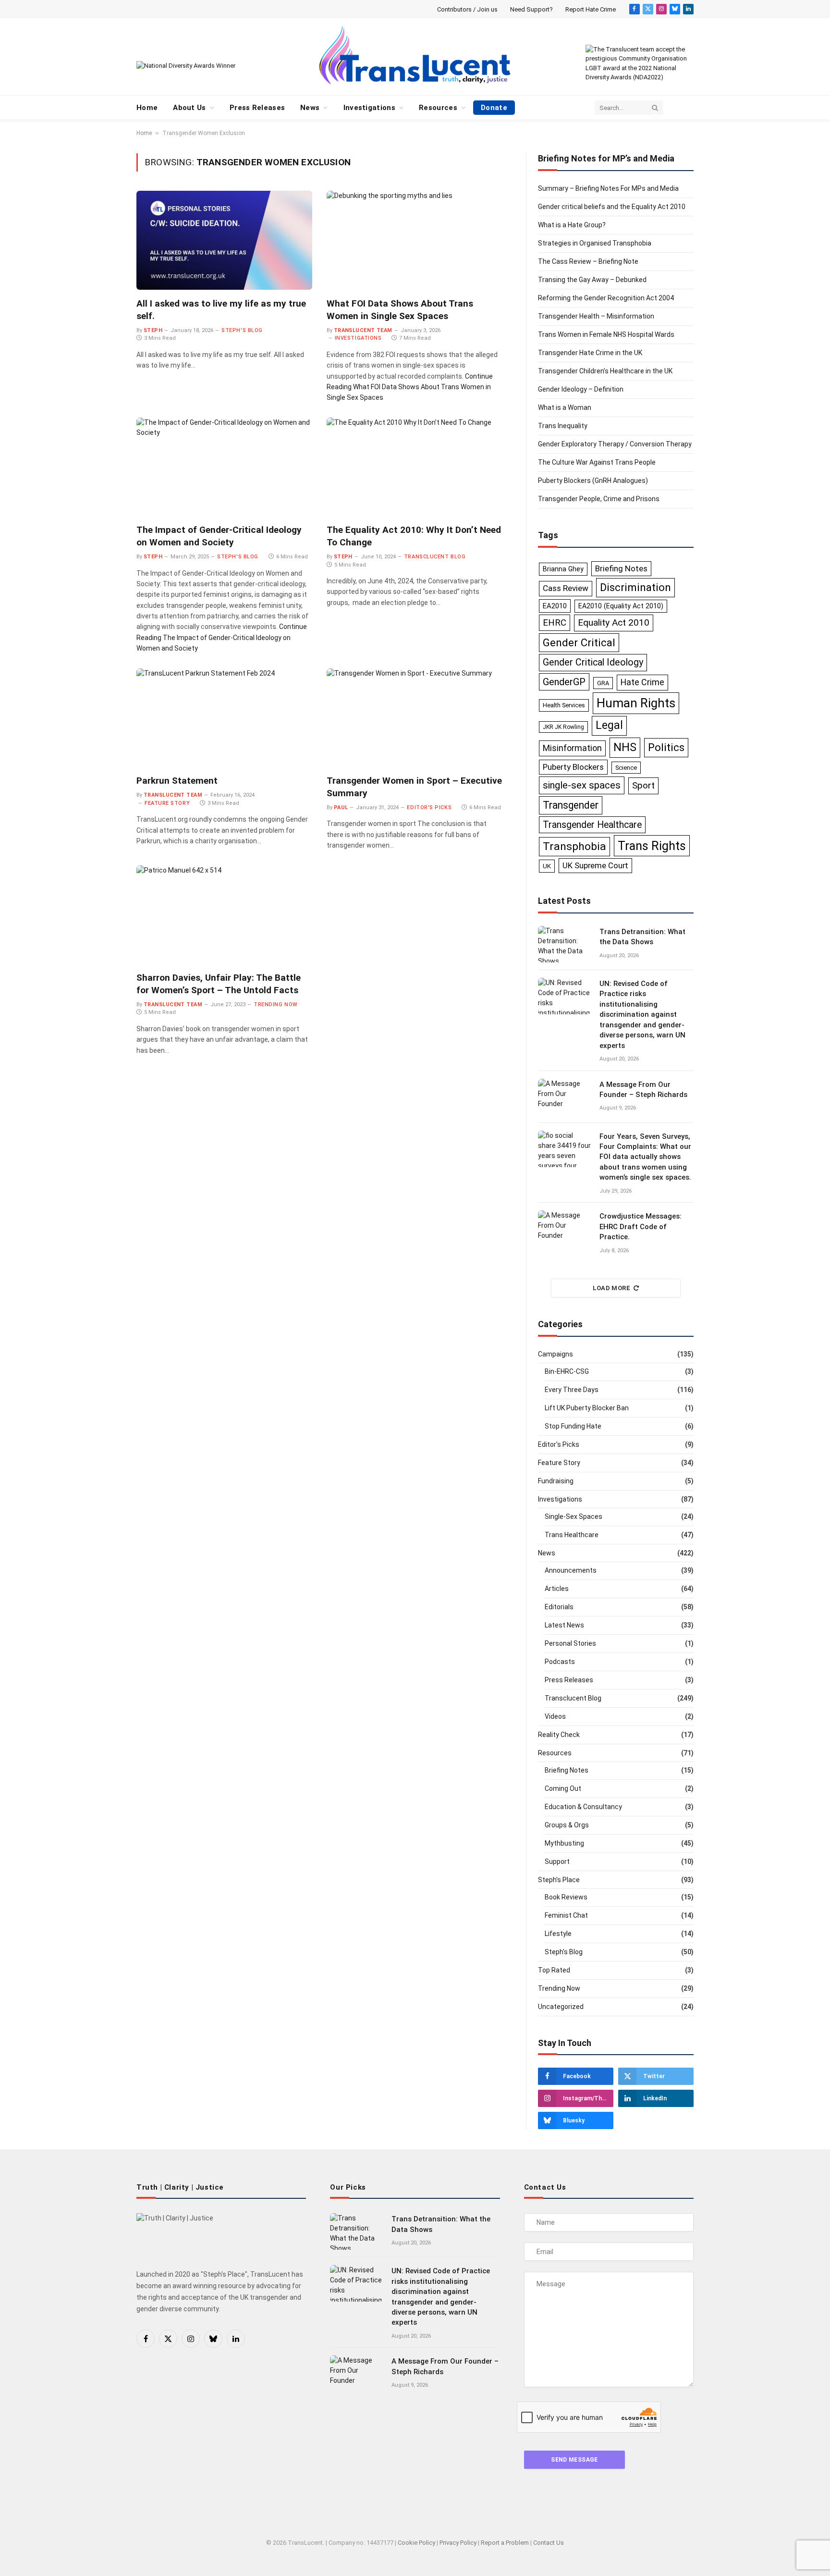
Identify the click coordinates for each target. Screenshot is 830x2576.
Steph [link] (153, 330)
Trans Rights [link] (652, 846)
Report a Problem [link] (505, 2543)
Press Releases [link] (257, 108)
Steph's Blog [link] (242, 330)
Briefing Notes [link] (621, 568)
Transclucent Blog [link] (435, 557)
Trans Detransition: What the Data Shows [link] (642, 937)
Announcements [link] (571, 1570)
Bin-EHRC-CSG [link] (567, 1371)
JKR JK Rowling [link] (563, 727)
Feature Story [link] (167, 803)
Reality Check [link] (559, 1735)
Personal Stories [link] (570, 1643)
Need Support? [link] (531, 9)
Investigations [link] (369, 108)
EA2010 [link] (555, 606)
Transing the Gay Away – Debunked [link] (592, 280)
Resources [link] (438, 108)
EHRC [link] (555, 623)
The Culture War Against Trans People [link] (597, 462)
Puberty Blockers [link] (573, 767)
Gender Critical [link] (579, 642)
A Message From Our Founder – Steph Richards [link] (643, 1090)
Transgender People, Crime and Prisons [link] (599, 499)
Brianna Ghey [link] (563, 569)
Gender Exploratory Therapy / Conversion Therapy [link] (615, 444)
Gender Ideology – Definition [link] (581, 389)
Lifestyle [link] (558, 1934)
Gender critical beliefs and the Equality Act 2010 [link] (612, 207)
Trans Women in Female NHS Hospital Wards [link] (606, 334)
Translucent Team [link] (363, 330)
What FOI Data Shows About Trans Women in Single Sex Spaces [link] (400, 310)
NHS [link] (625, 747)
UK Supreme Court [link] (595, 866)
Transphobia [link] (574, 846)
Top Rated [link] (554, 1970)
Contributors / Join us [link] (467, 9)
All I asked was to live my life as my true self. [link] (221, 310)
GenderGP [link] (564, 682)
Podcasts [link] (560, 1662)
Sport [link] (643, 785)
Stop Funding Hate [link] (573, 1426)
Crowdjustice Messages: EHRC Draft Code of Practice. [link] (641, 1226)
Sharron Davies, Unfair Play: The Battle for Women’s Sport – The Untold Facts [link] (219, 984)
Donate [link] (494, 108)
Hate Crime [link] (642, 682)
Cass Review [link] (566, 588)
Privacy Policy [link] (458, 2543)
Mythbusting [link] (564, 1843)
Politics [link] (666, 747)
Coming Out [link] (563, 1788)
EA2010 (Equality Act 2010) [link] (621, 606)
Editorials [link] (559, 1607)
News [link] (310, 108)
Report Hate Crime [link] (591, 9)
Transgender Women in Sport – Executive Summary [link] (414, 787)
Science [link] (626, 768)
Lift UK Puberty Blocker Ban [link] (587, 1408)
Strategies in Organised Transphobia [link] (595, 243)
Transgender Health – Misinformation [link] (596, 316)
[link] (635, 9)
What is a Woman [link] (565, 407)
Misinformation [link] (572, 748)
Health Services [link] (564, 705)
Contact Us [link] (549, 2543)
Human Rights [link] (636, 703)
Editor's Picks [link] (429, 807)
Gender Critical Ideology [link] (593, 662)
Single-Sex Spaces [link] (574, 1516)
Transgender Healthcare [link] (592, 825)
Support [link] (557, 1861)
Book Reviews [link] (566, 1897)
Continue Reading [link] (410, 387)
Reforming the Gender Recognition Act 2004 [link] (606, 298)
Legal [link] (609, 725)
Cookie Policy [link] (416, 2543)
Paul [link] (341, 807)
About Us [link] (189, 108)
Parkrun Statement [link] (177, 781)
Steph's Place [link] (559, 1880)
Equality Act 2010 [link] (614, 622)
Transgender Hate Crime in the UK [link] (590, 353)
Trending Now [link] (276, 1005)
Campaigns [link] (555, 1354)
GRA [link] (603, 683)
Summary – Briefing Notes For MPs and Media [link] (608, 188)
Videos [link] (555, 1716)
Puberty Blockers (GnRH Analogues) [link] (593, 481)
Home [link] (147, 108)
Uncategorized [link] (561, 2007)
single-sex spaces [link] (582, 785)
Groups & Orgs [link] (567, 1825)
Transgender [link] (571, 805)
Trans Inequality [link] (563, 426)
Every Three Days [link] (572, 1390)
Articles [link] (557, 1589)
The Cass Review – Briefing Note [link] (588, 261)
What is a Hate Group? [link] (572, 225)
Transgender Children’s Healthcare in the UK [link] (605, 371)
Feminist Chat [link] (566, 1915)
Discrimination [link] (635, 587)
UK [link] (547, 866)
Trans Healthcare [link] (572, 1535)
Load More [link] (612, 1288)
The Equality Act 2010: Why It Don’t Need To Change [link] (414, 536)
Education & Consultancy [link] (583, 1807)
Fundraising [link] (556, 1481)
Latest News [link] (564, 1625)
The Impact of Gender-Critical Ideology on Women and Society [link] (219, 536)
